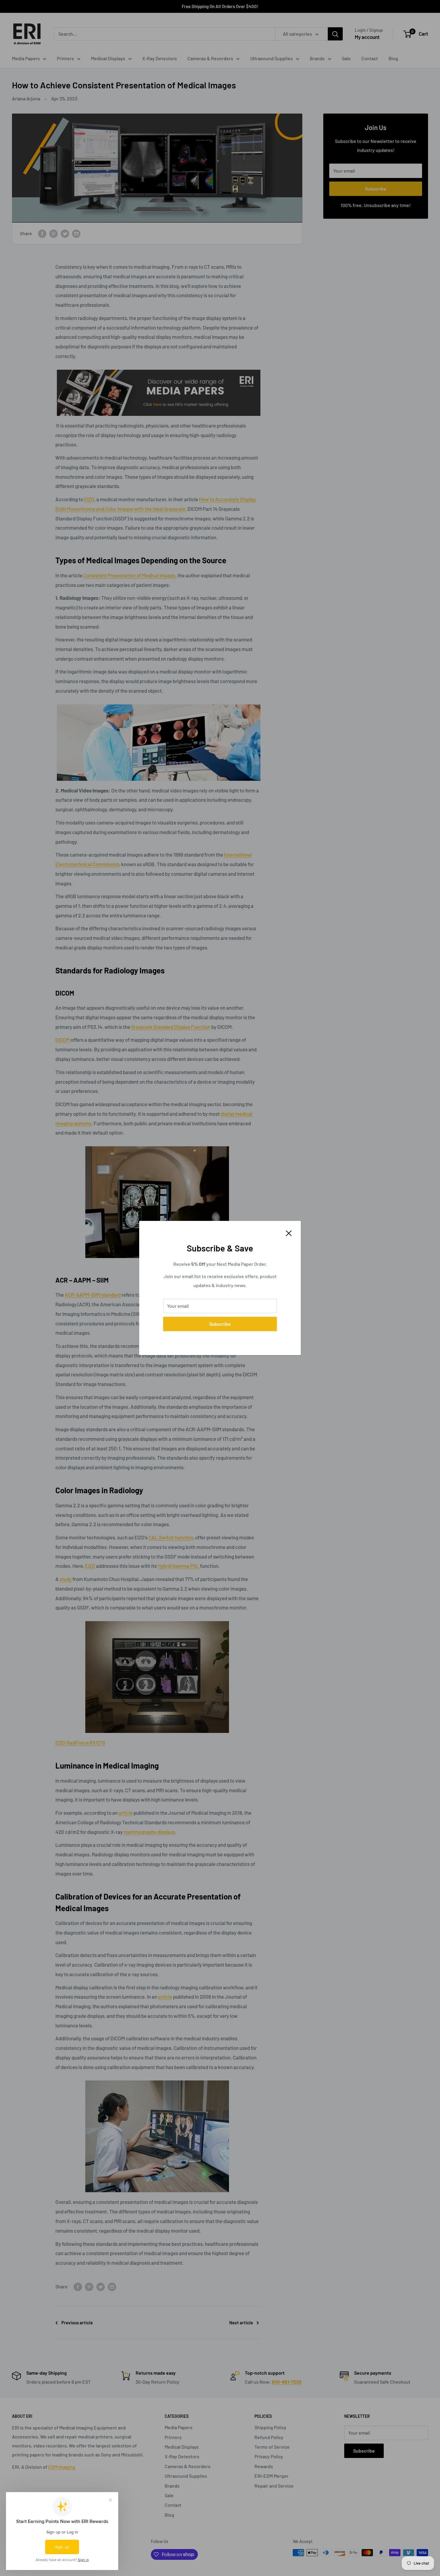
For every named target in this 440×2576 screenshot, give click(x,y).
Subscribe (220, 1324)
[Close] (289, 1233)
